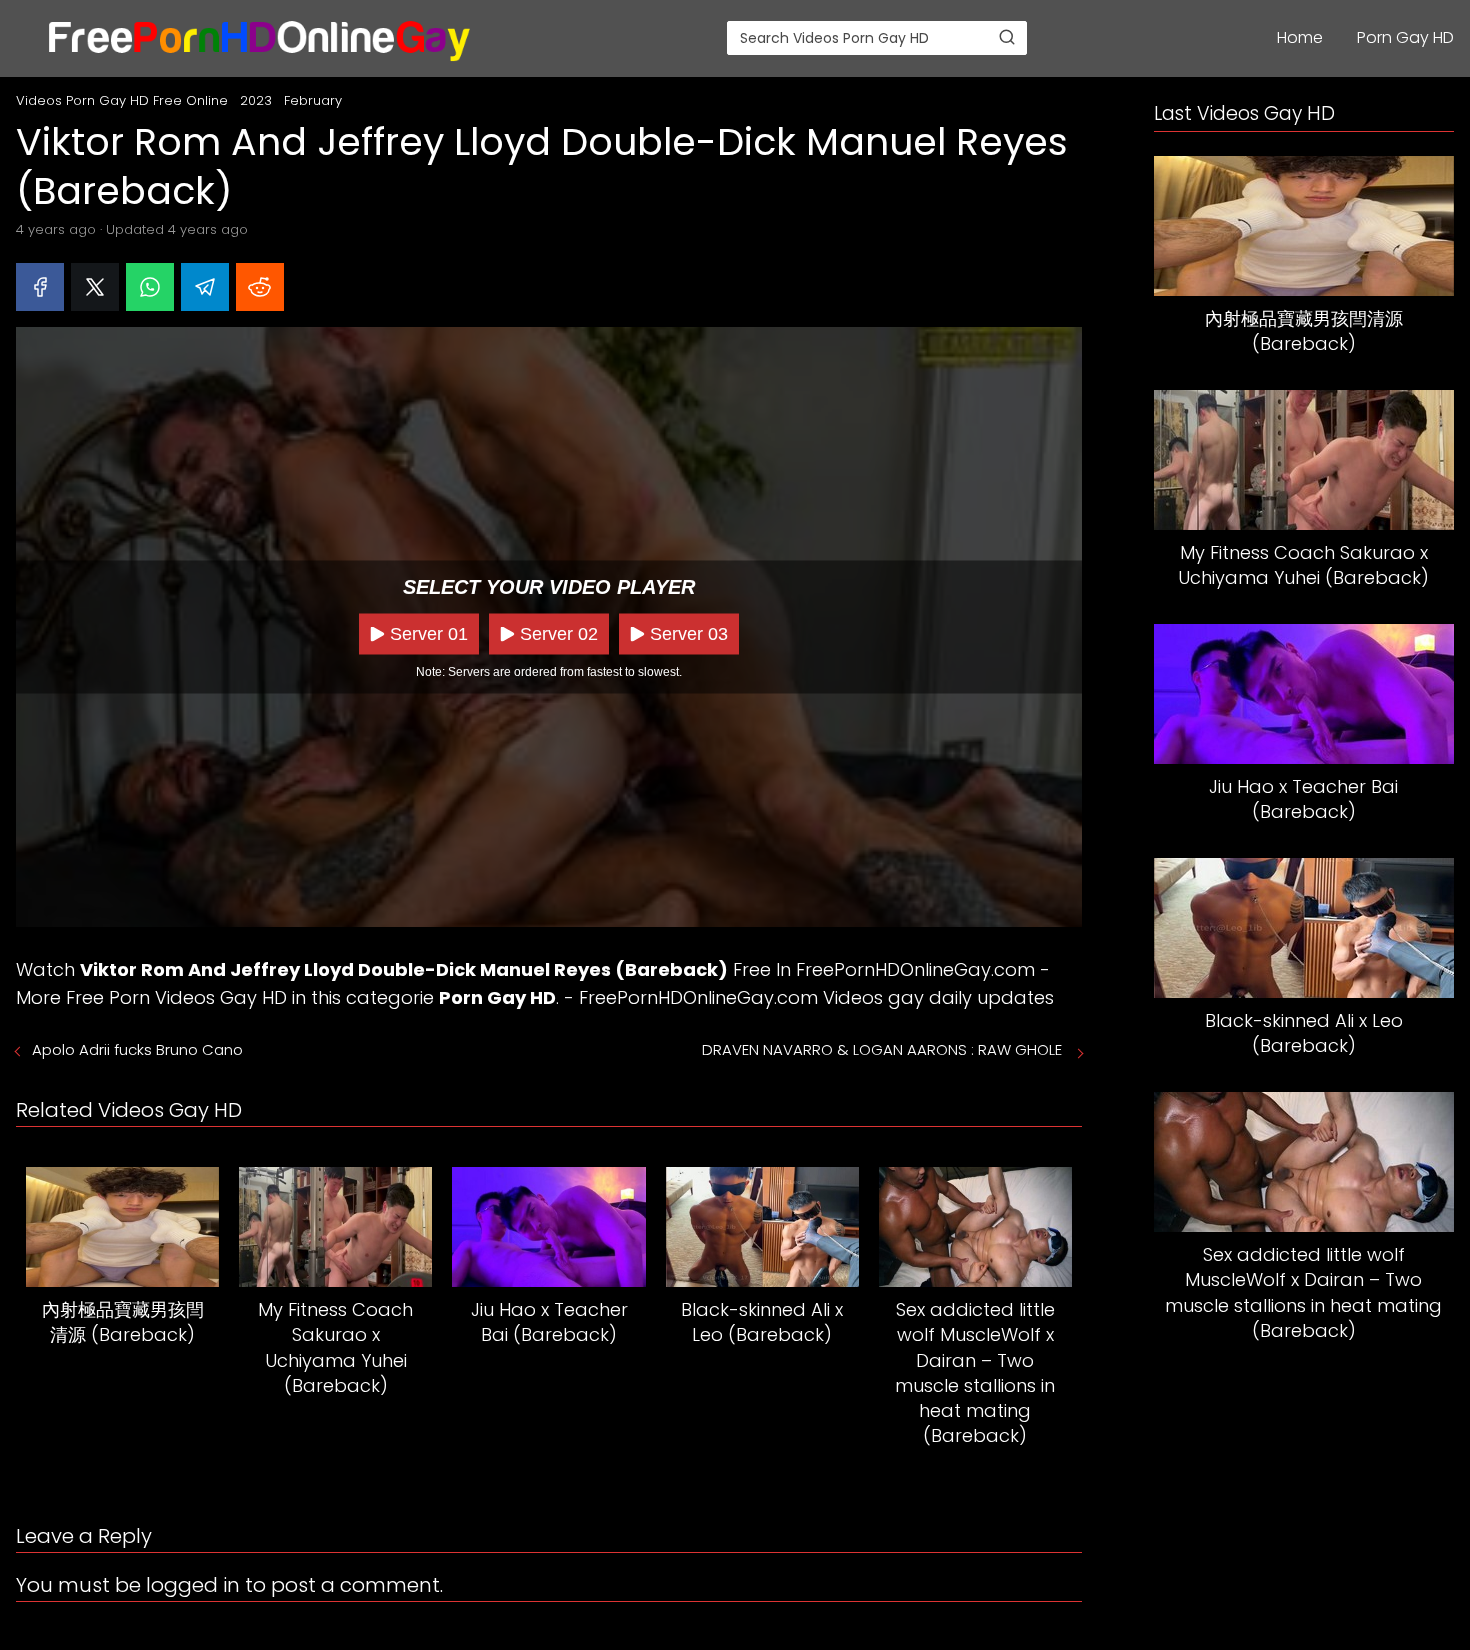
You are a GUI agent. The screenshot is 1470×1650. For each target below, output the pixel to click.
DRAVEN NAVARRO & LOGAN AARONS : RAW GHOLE (884, 1049)
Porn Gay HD (1405, 37)
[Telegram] (205, 287)
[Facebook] (40, 287)
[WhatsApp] (150, 287)
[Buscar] (1007, 37)
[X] (95, 287)
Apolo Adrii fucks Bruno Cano (137, 1049)
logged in (193, 1585)
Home (1300, 37)
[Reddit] (260, 287)
